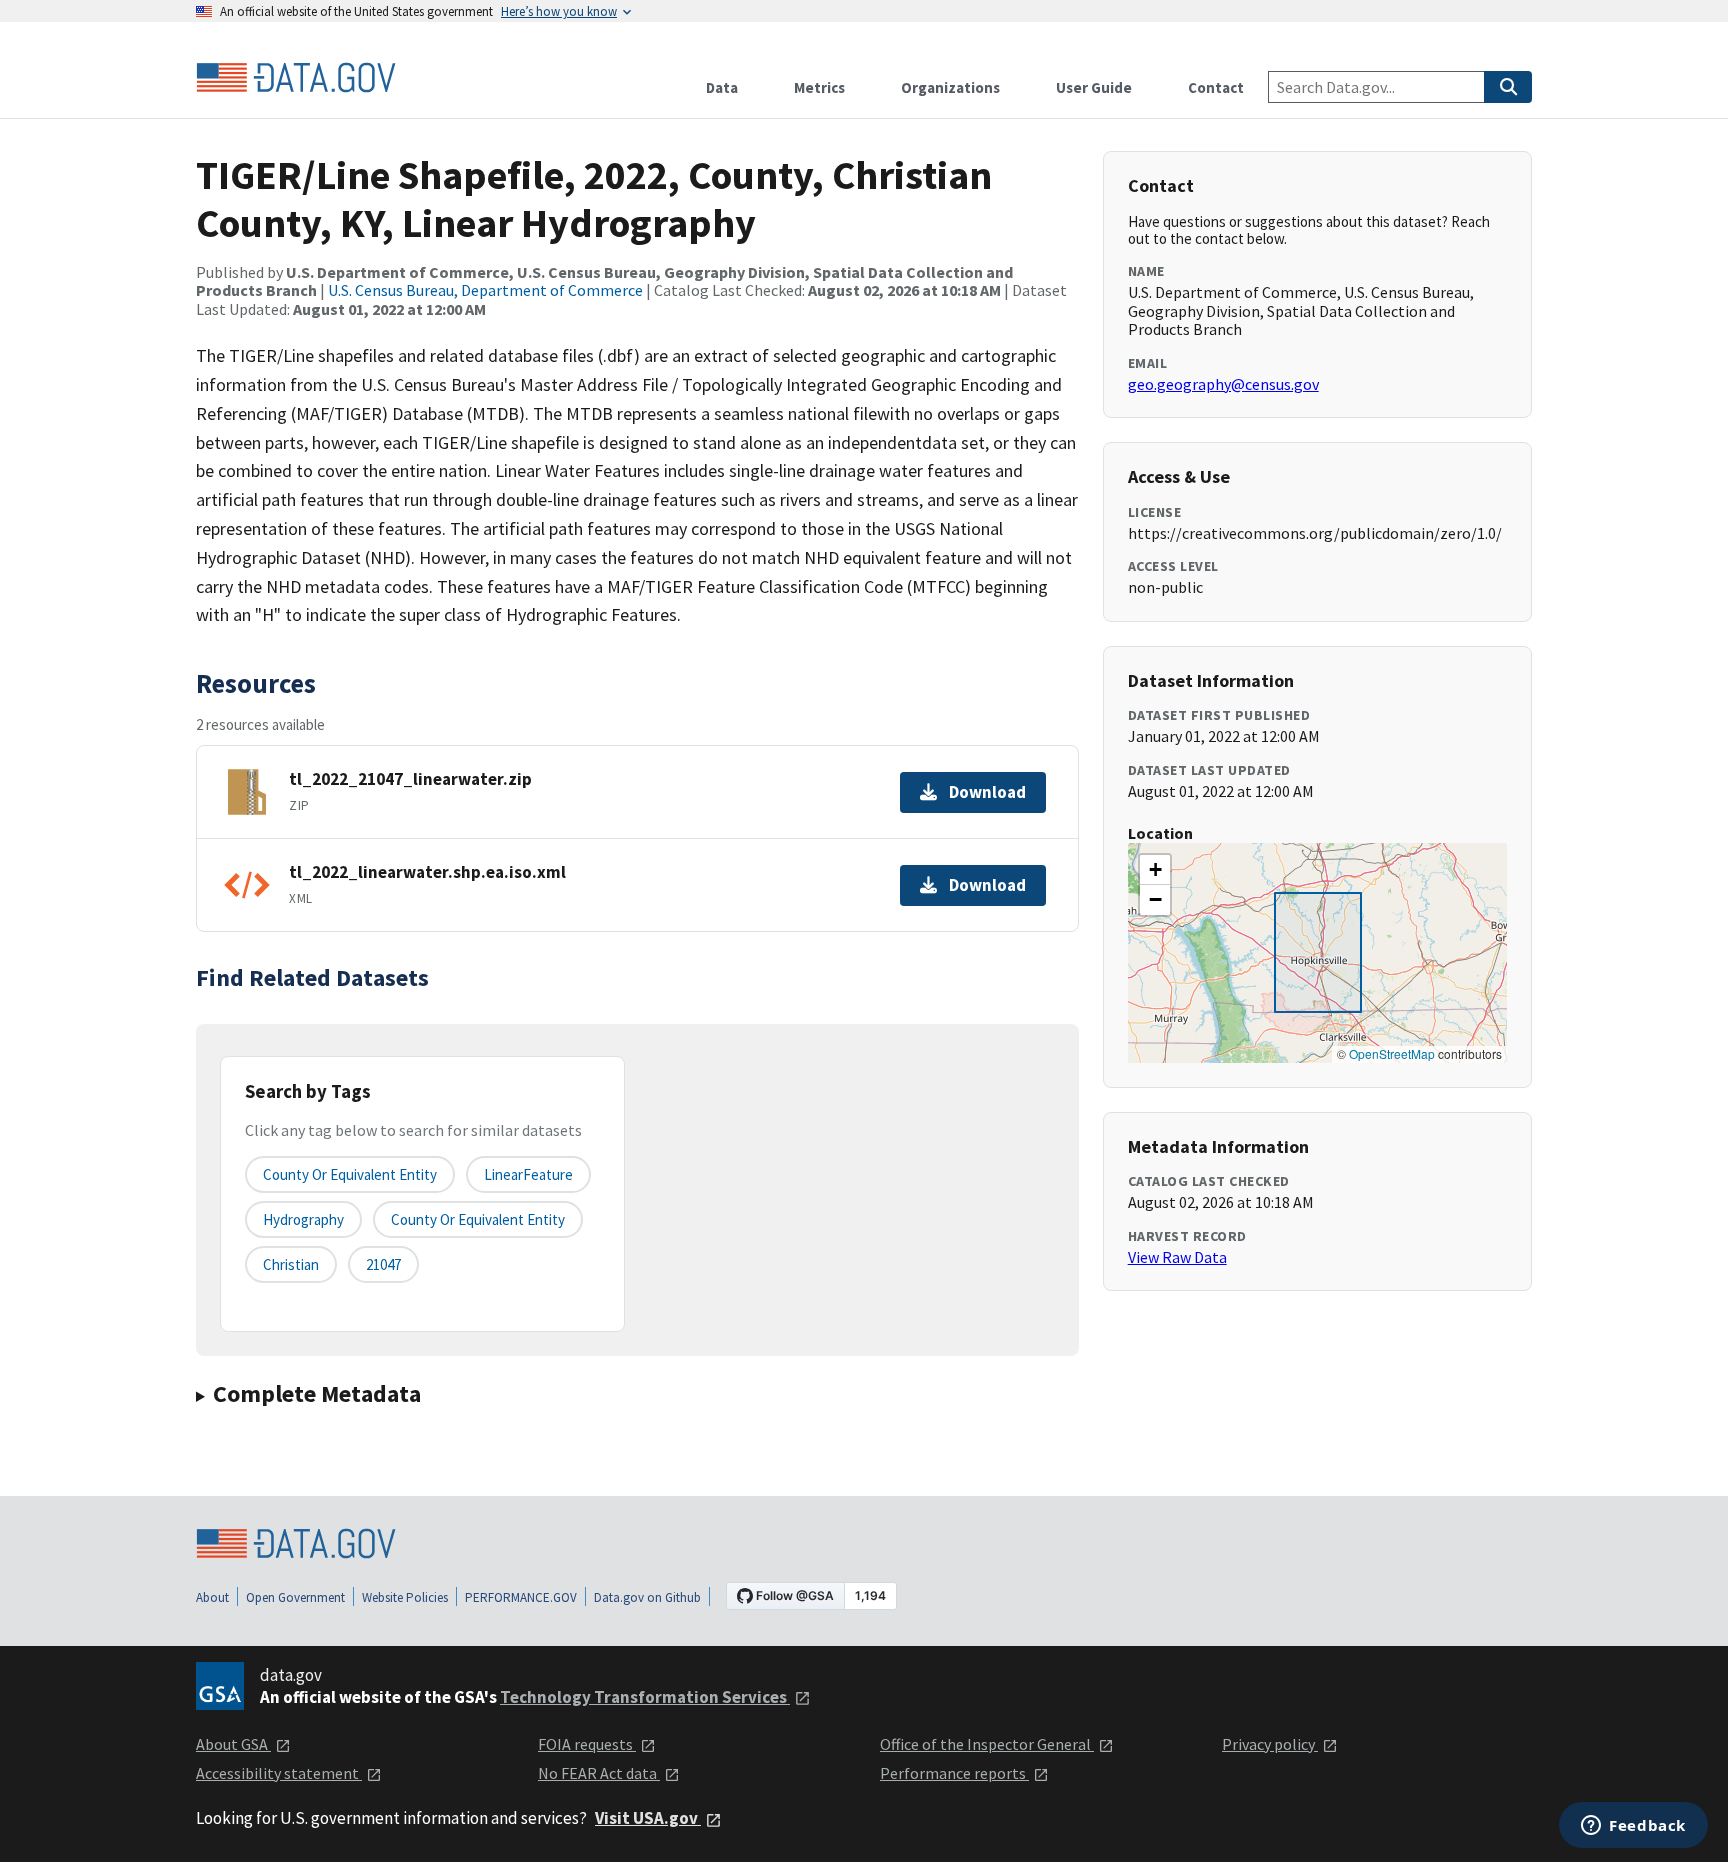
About (212, 1597)
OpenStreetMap (1392, 1053)
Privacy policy (1270, 1744)
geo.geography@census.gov (1223, 384)
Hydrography (303, 1219)
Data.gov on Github (647, 1597)
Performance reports (954, 1773)
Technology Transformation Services (645, 1697)
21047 (383, 1264)
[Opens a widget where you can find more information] (1633, 1827)
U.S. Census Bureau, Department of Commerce (485, 290)
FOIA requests (587, 1744)
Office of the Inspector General (987, 1744)
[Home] (296, 78)
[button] (1155, 870)
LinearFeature (528, 1174)
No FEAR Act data (599, 1773)
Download (987, 792)
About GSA (233, 1744)
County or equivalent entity (350, 1174)
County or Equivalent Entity (478, 1219)
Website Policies (405, 1597)
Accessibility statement (279, 1773)
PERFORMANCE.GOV (521, 1597)
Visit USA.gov (648, 1818)
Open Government (295, 1597)
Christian (291, 1264)
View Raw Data (1177, 1257)
